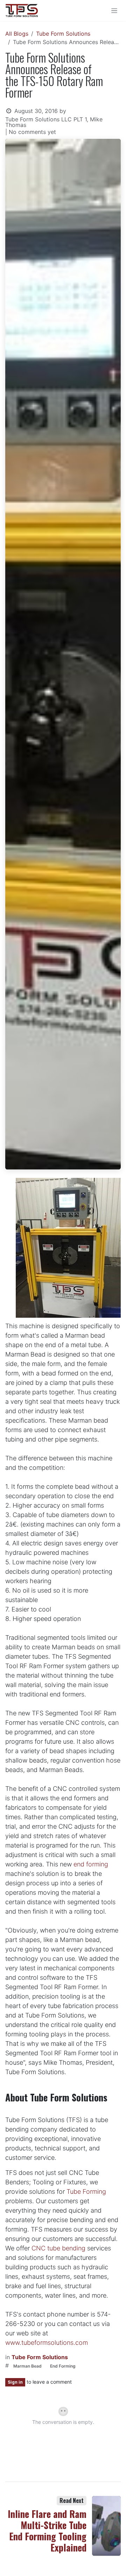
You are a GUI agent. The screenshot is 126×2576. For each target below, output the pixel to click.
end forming (90, 1864)
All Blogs (17, 34)
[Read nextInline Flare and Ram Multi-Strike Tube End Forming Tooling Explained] (107, 2526)
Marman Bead (27, 2366)
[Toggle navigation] (114, 11)
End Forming (63, 2366)
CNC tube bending (58, 2248)
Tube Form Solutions (63, 34)
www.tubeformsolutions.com (47, 2343)
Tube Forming (86, 2191)
